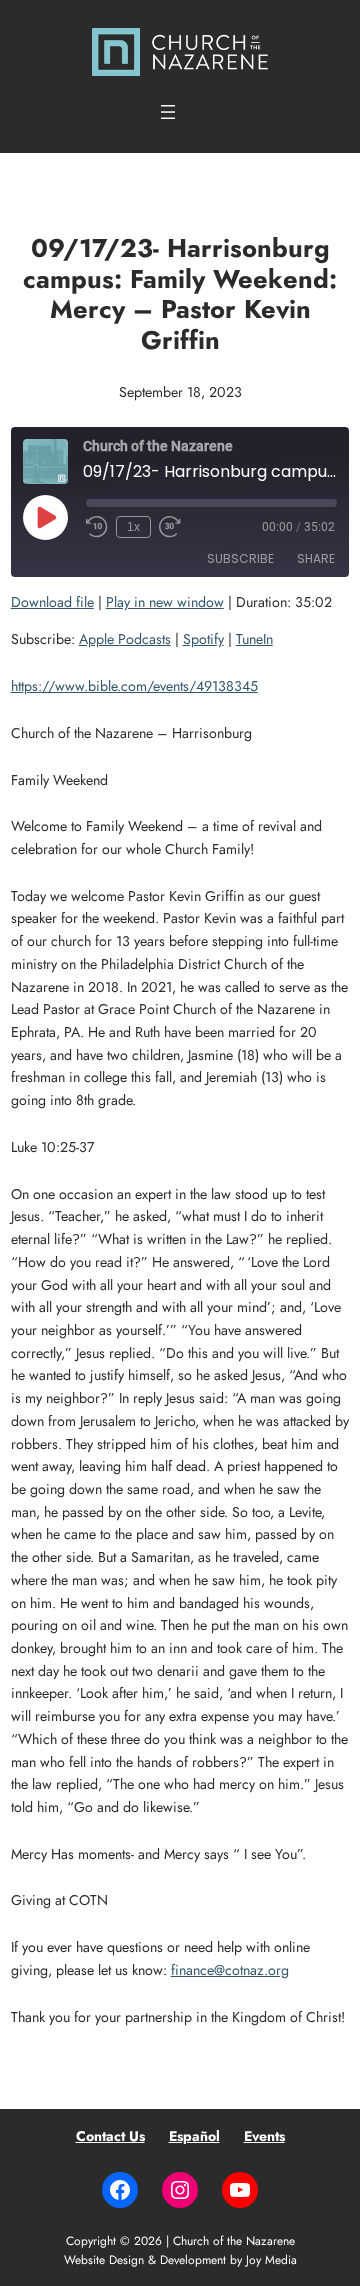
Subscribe (240, 558)
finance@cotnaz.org (230, 1970)
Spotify (203, 639)
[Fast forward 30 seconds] (170, 527)
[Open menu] (168, 112)
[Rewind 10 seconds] (97, 527)
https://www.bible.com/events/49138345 (134, 686)
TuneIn (254, 639)
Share (316, 558)
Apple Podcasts (125, 639)
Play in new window (165, 602)
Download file (52, 602)
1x (133, 527)
